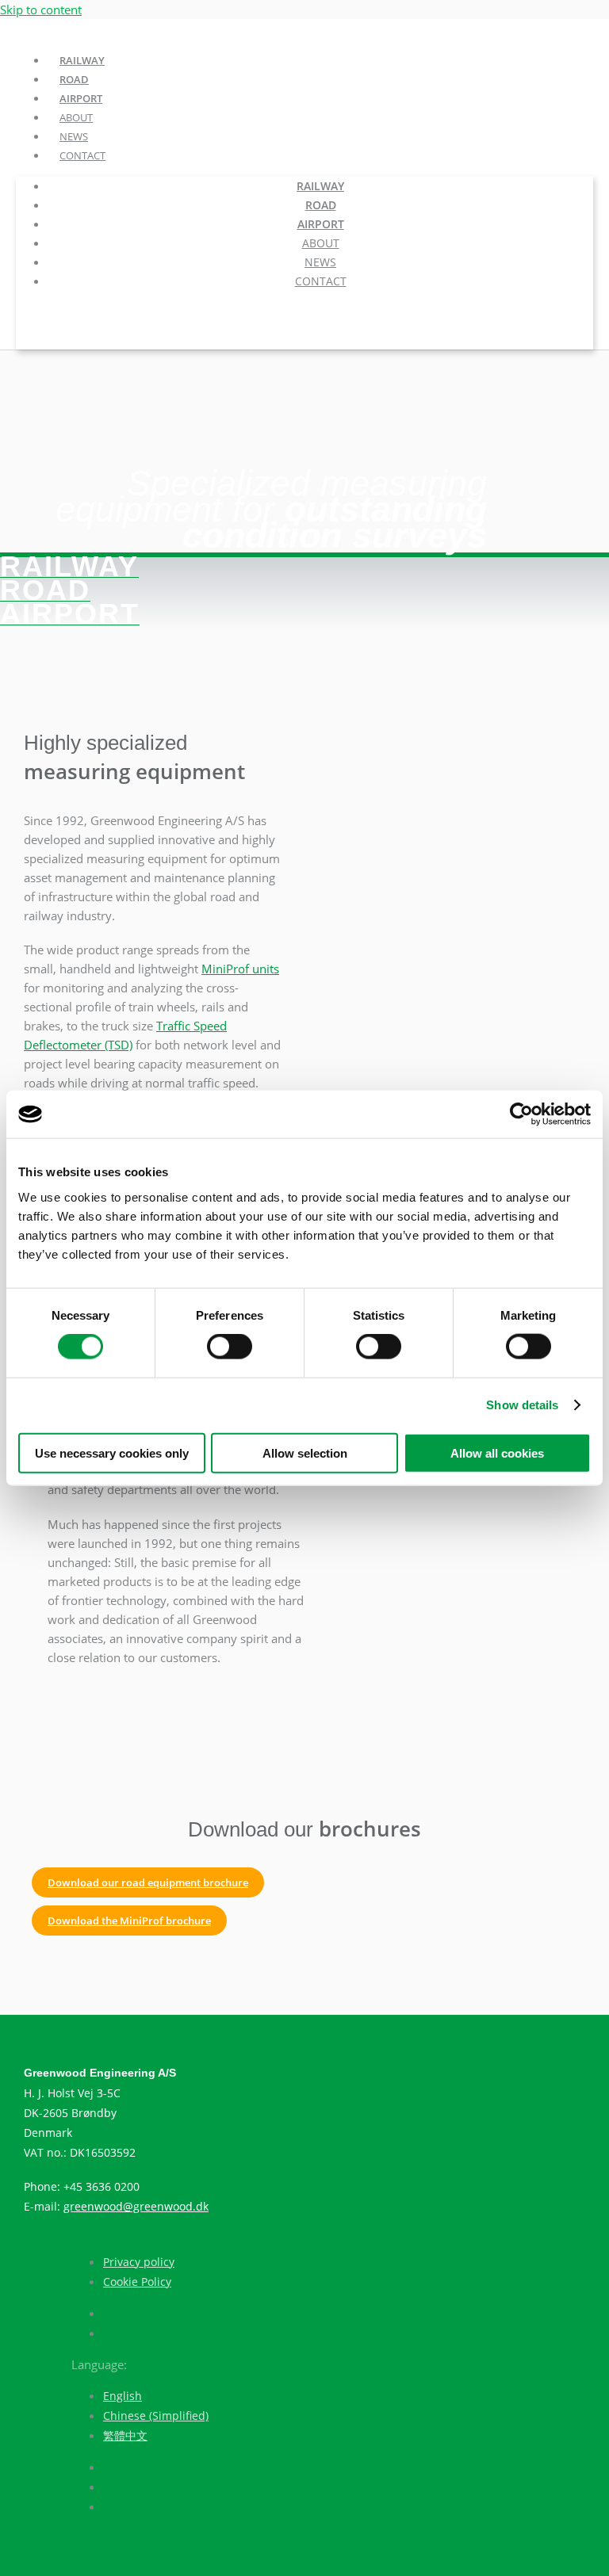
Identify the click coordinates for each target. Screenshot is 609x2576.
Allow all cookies (497, 1452)
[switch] (230, 1347)
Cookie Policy (137, 2282)
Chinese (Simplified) (156, 2415)
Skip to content (41, 10)
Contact (82, 155)
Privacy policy (139, 2262)
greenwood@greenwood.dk (136, 2206)
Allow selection (305, 1452)
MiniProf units (240, 969)
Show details (522, 1405)
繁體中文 (125, 2435)
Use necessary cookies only (112, 1452)
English (123, 2396)
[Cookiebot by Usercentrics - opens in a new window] (521, 1114)
